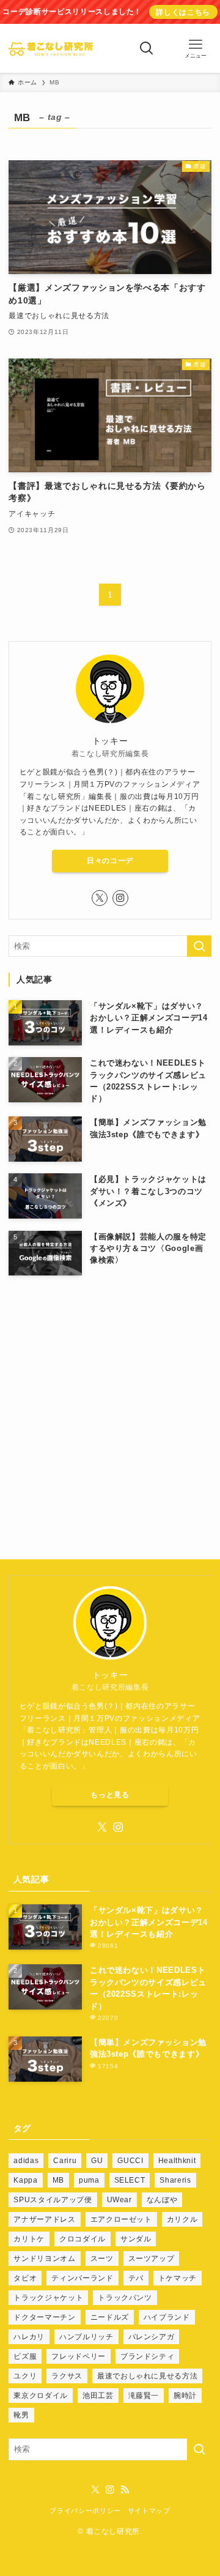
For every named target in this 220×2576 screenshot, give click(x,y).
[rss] (125, 2490)
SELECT (130, 2180)
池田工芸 (98, 2396)
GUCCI (130, 2161)
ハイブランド (167, 2317)
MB (58, 2180)
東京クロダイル (41, 2396)
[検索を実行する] (199, 946)
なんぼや (162, 2200)
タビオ (25, 2278)
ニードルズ (110, 2317)
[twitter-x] (100, 898)
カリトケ (29, 2239)
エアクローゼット (121, 2219)
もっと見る (110, 1795)
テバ (136, 2278)
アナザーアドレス (44, 2219)
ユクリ (25, 2376)
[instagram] (120, 898)
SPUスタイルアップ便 (53, 2200)
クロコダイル (82, 2239)
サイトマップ (149, 2511)
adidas (26, 2161)
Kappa (25, 2180)
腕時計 (185, 2396)
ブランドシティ (148, 2356)
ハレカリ (29, 2337)
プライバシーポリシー (85, 2511)
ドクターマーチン (44, 2317)
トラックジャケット (48, 2298)
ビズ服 (25, 2356)
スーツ (102, 2259)
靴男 (21, 2415)
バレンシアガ (152, 2337)
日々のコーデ (110, 861)
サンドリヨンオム (44, 2259)
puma (89, 2180)
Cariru (65, 2161)
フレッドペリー (79, 2356)
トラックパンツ (125, 2298)
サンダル (136, 2239)
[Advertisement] (110, 1401)
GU (97, 2161)
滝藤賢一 (144, 2396)
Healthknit (177, 2161)
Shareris (175, 2180)
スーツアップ (152, 2259)
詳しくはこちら (183, 12)
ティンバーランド (82, 2278)
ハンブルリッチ (86, 2337)
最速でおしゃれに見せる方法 (147, 2376)
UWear (119, 2200)
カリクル (182, 2219)
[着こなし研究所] (50, 48)
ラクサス (67, 2376)
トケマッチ (178, 2278)
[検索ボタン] (147, 48)
